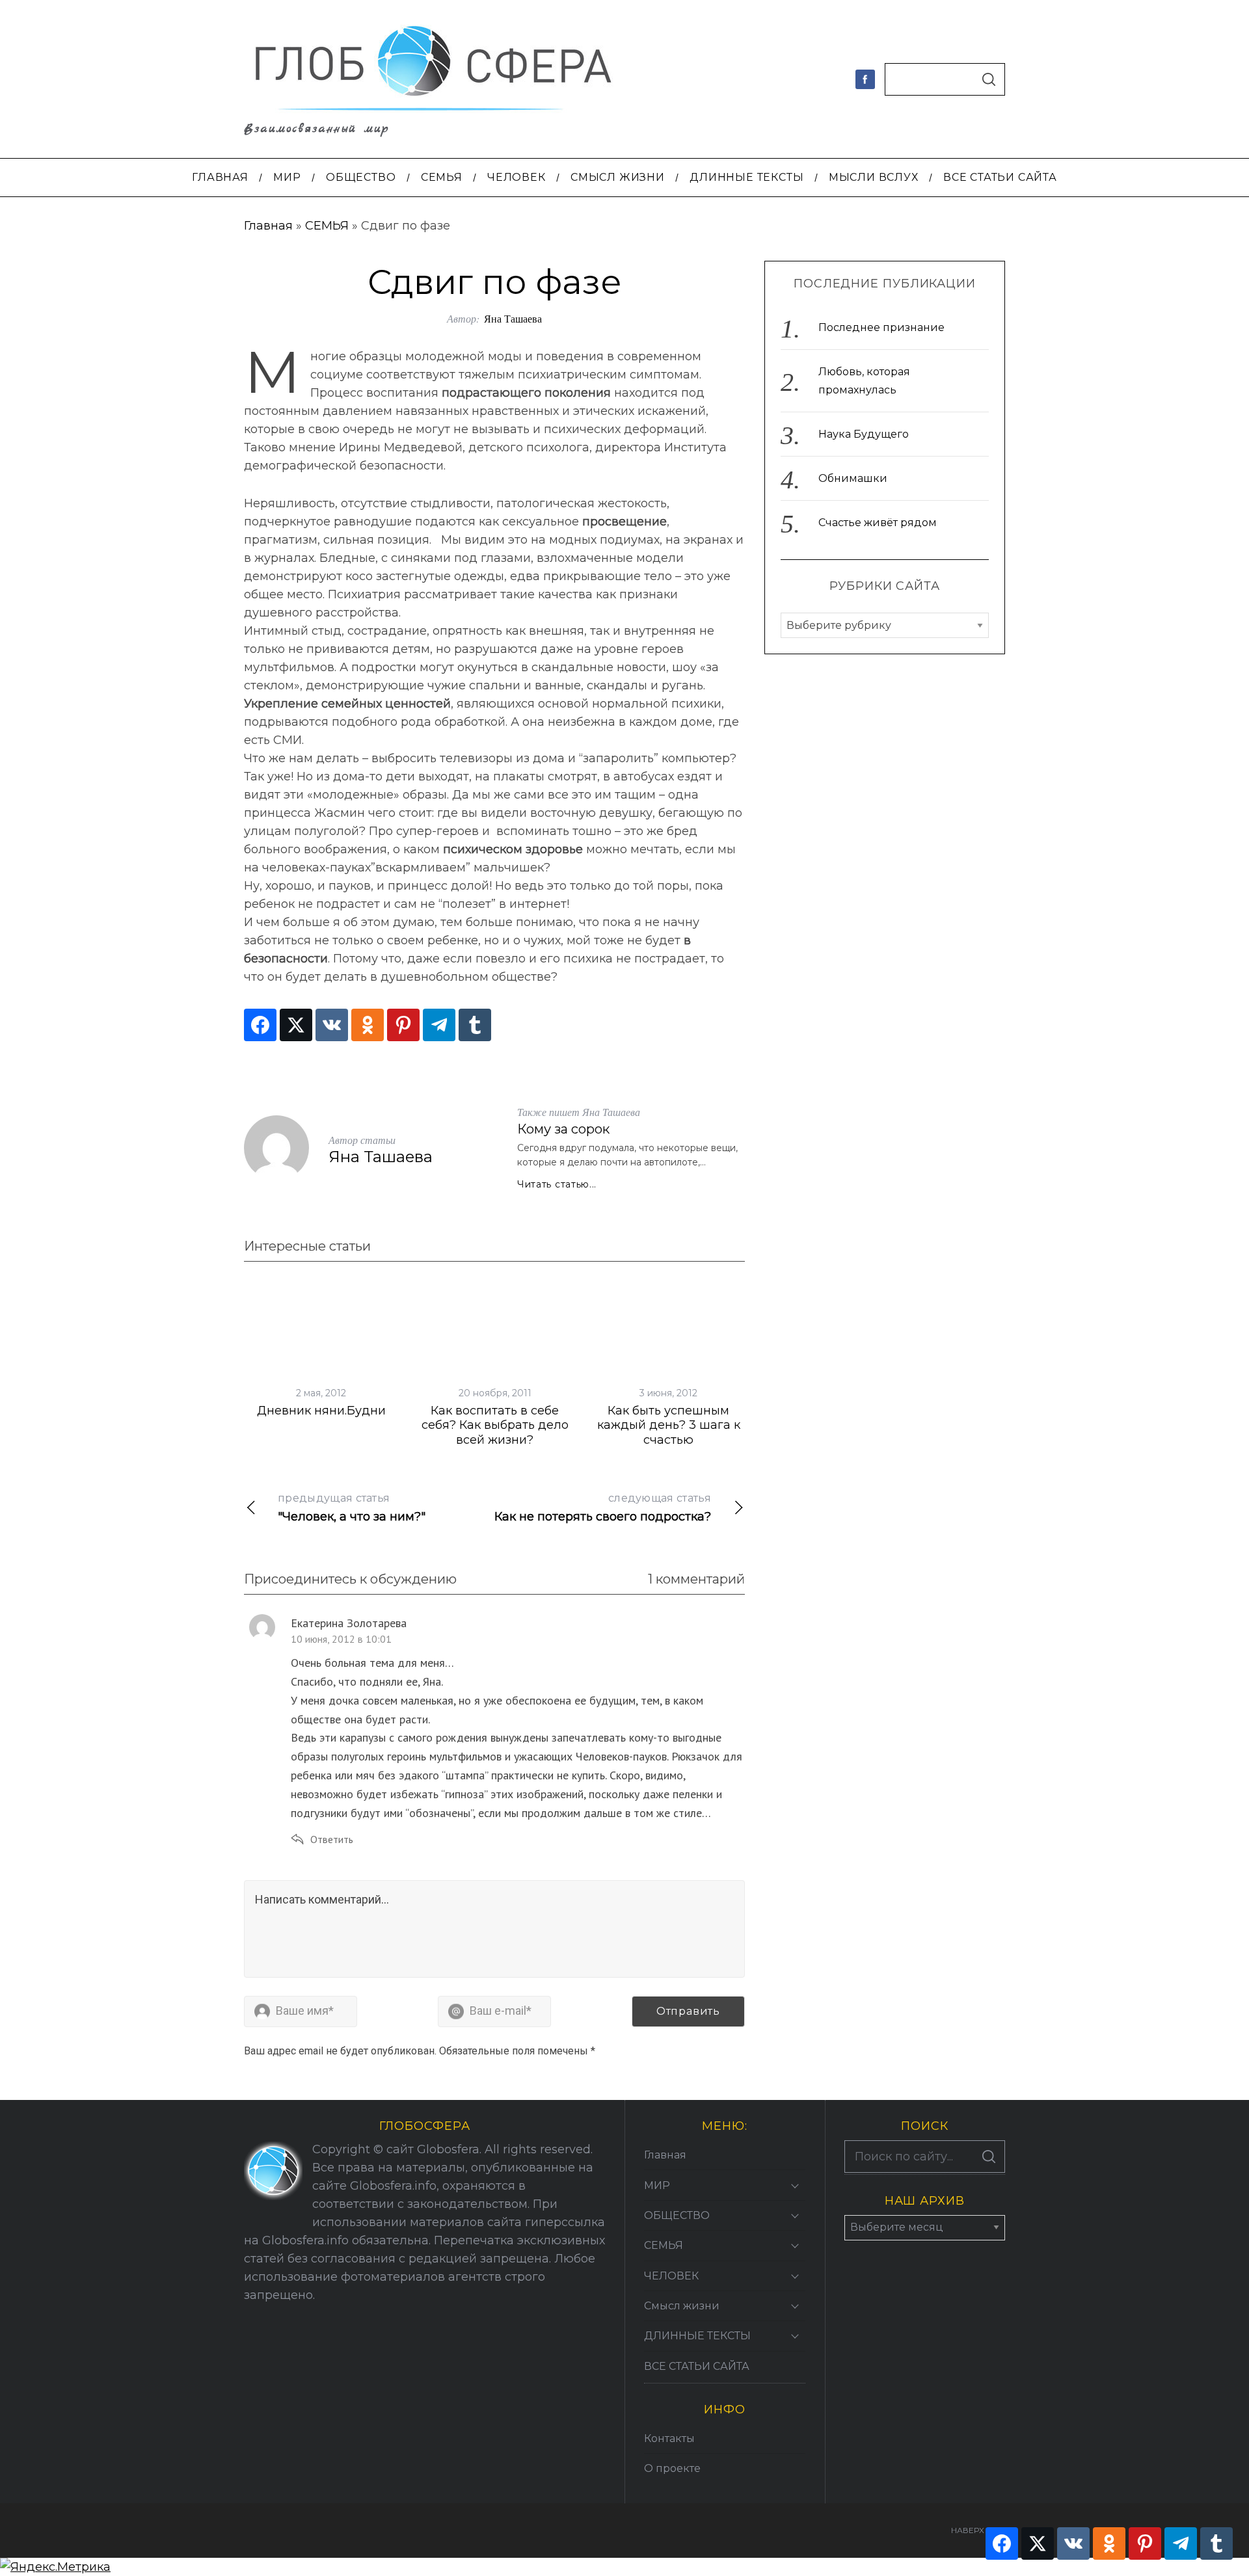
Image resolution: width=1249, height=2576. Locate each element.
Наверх (968, 2530)
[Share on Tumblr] (475, 1025)
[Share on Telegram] (439, 1025)
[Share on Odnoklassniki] (368, 1025)
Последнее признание (881, 327)
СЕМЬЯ (327, 226)
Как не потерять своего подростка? (603, 1508)
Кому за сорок (563, 1129)
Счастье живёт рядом (878, 523)
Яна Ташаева (513, 318)
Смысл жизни (682, 2306)
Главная (268, 226)
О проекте (672, 2468)
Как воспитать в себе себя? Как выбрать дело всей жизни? (495, 1425)
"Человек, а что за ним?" (352, 1508)
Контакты (669, 2438)
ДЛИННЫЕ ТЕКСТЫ (697, 2336)
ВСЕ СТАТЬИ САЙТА (697, 2366)
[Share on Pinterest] (403, 1025)
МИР (657, 2185)
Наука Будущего (864, 434)
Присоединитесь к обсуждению (350, 1579)
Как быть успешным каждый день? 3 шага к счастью (669, 1425)
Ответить (332, 1839)
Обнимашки (853, 478)
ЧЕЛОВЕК (671, 2276)
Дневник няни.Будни (321, 1411)
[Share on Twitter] (296, 1025)
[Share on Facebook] (260, 1025)
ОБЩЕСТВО (677, 2215)
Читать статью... (557, 1184)
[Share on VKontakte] (332, 1025)
